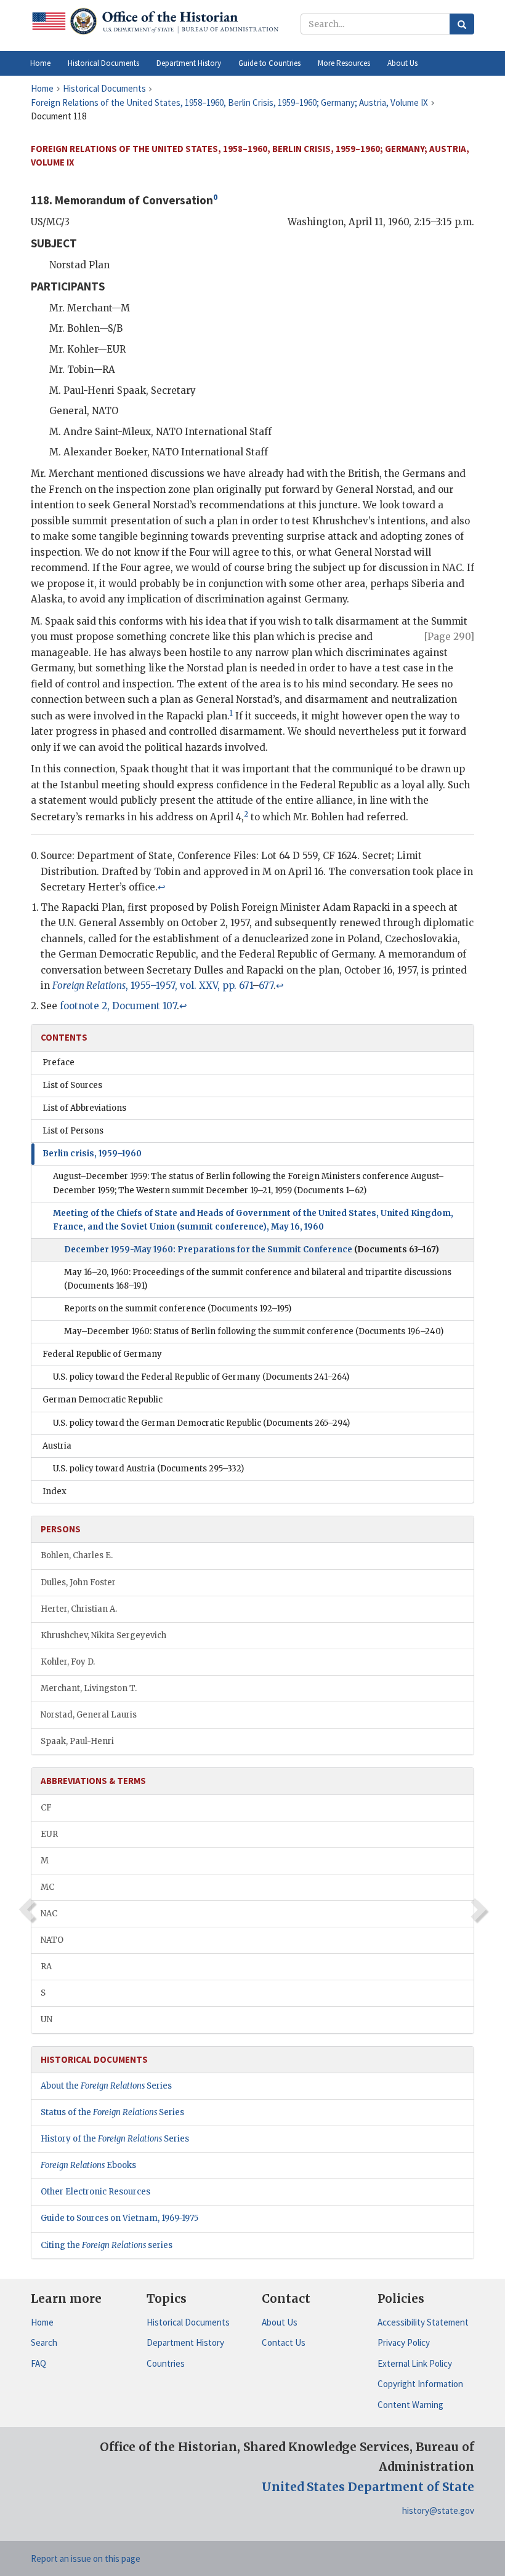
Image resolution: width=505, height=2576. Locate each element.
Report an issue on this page (86, 2558)
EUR (49, 1834)
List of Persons (73, 1131)
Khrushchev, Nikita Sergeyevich (103, 1635)
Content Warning (410, 2405)
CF (46, 1808)
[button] (103, 63)
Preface (59, 1062)
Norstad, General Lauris (89, 1715)
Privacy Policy (404, 2342)
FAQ (38, 2363)
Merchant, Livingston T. (89, 1688)
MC (47, 1887)
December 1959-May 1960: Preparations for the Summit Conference (252, 1250)
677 (266, 986)
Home (42, 2322)
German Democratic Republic (103, 1400)
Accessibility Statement (423, 2322)
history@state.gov (438, 2510)
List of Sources (72, 1085)
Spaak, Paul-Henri (77, 1741)
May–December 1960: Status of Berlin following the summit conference (254, 1331)
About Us (280, 2322)
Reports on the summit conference (178, 1309)
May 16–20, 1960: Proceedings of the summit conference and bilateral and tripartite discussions (258, 1279)
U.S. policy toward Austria (148, 1469)
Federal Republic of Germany (102, 1354)
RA (46, 1966)
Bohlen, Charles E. (77, 1555)
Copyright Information (420, 2384)
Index (55, 1491)
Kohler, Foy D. (68, 1662)
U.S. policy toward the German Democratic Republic (201, 1423)
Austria (57, 1446)
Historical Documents (188, 2322)
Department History (185, 2342)
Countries (166, 2363)
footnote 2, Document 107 (118, 1006)
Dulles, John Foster (78, 1582)
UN (46, 2019)
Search (44, 2342)
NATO (52, 1940)
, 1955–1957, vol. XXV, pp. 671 (152, 986)
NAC (49, 1914)
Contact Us (284, 2342)
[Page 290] (449, 637)
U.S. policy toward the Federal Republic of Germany (201, 1377)
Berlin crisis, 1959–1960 (92, 1154)
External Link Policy (415, 2363)
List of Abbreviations (84, 1108)
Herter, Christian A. (79, 1609)
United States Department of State (368, 2487)
